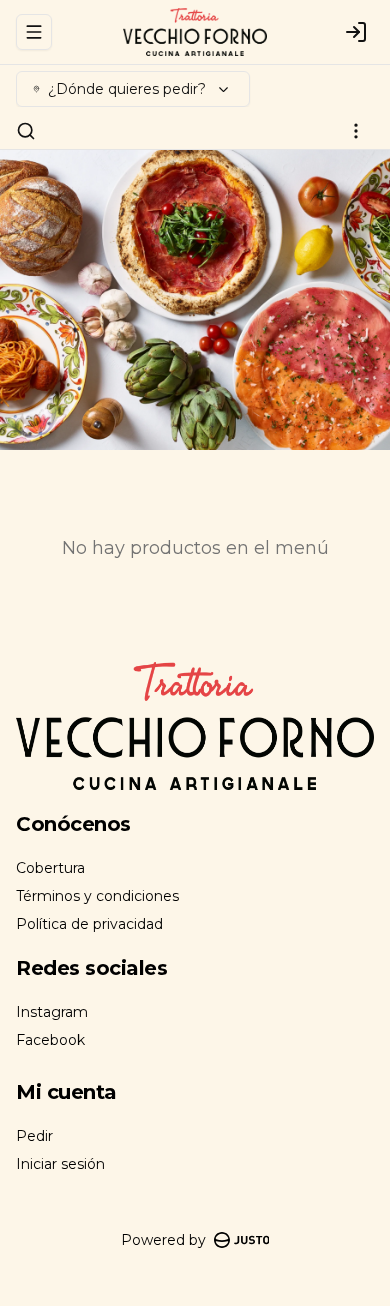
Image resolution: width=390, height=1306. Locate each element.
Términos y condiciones (97, 896)
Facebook (50, 1040)
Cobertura (50, 868)
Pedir (34, 1136)
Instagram (52, 1012)
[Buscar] (26, 131)
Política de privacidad (89, 924)
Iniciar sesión (60, 1164)
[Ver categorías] (356, 131)
